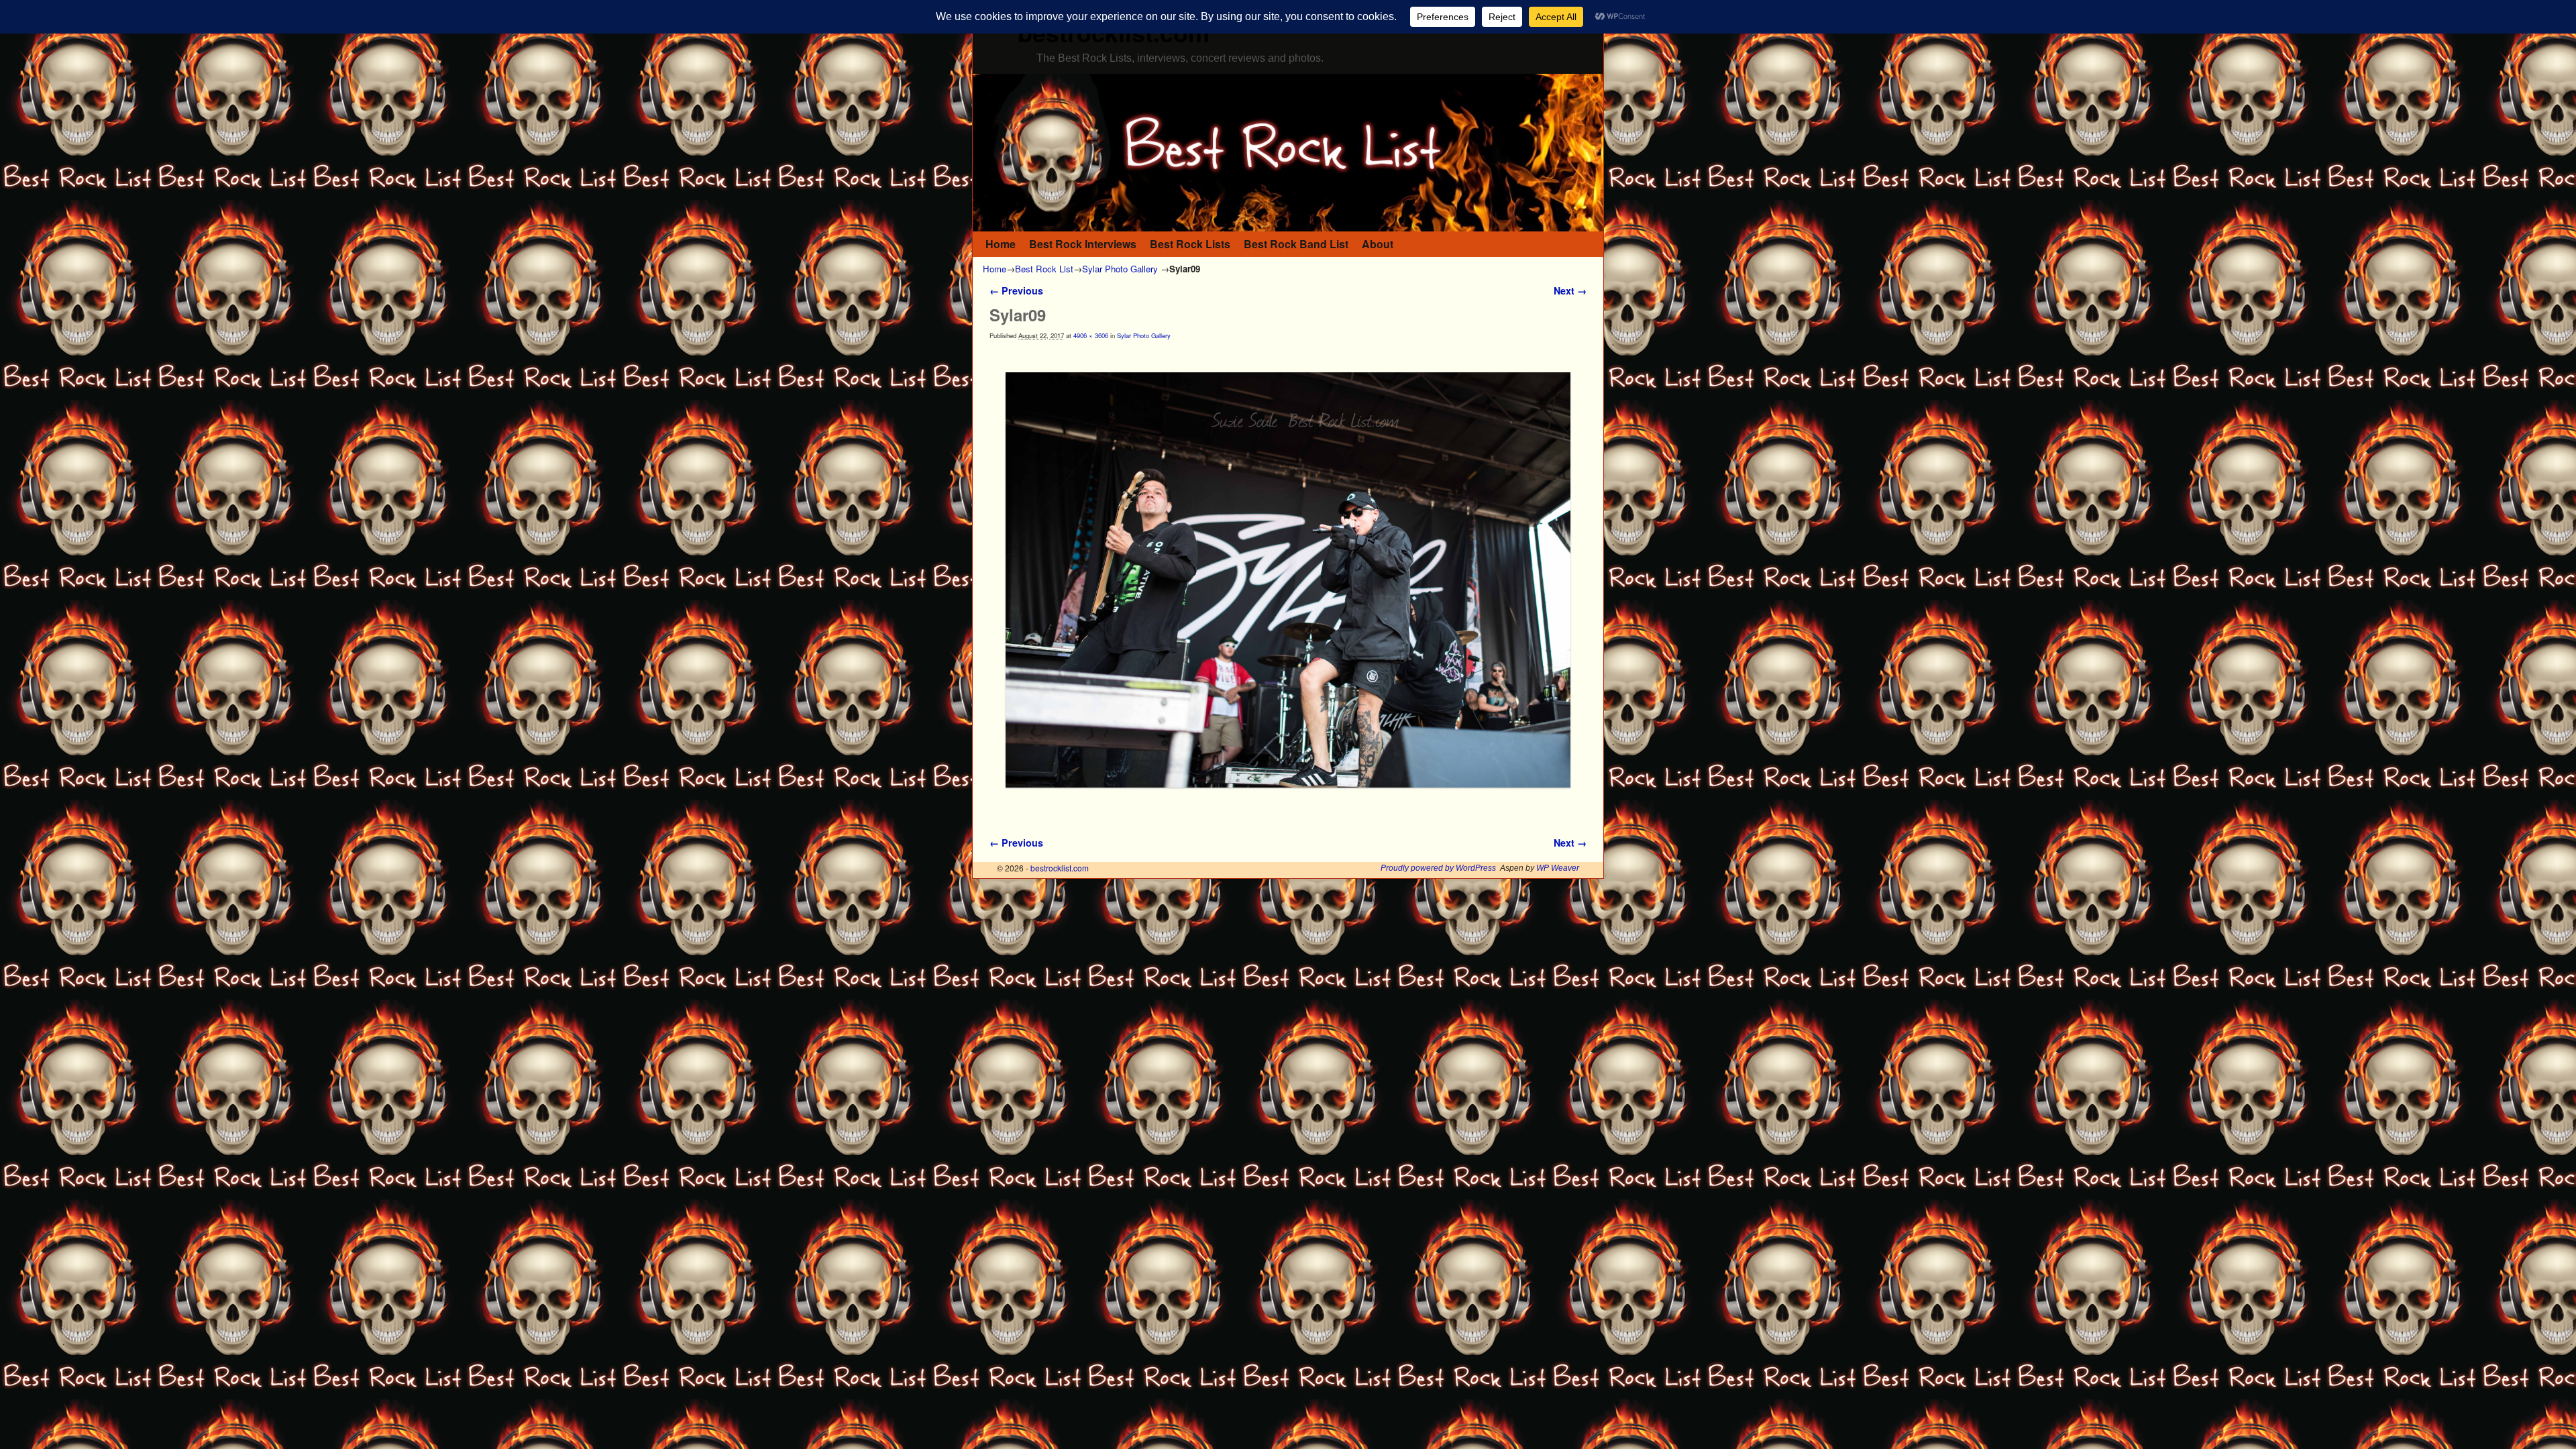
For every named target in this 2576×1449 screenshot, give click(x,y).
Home (1001, 244)
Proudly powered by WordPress (1438, 868)
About (1378, 244)
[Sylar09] (1288, 580)
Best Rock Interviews (1083, 244)
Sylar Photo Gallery (1120, 269)
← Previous (1016, 290)
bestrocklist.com (1060, 868)
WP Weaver (1558, 868)
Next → (1570, 290)
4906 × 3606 (1091, 335)
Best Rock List (1044, 269)
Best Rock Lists (1190, 244)
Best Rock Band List (1296, 244)
